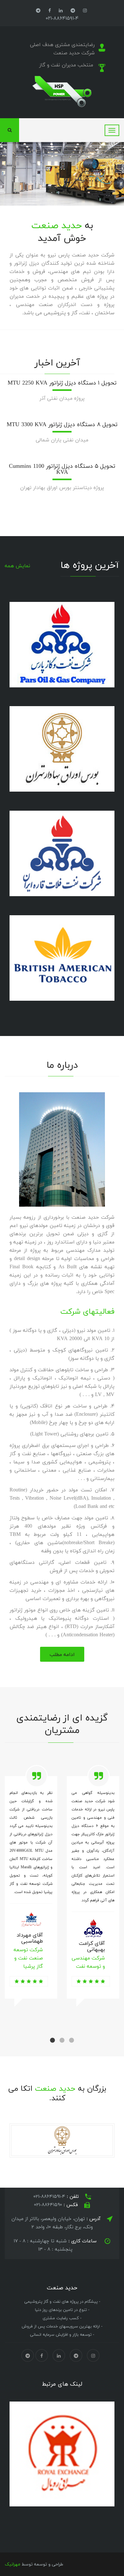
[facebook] (50, 10)
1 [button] (52, 2041)
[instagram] (85, 10)
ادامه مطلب (62, 1654)
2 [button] (62, 2041)
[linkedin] (61, 10)
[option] (31, 1902)
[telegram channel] (73, 10)
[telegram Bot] (38, 10)
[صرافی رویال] (53, 2454)
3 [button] (72, 2041)
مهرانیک (13, 2564)
